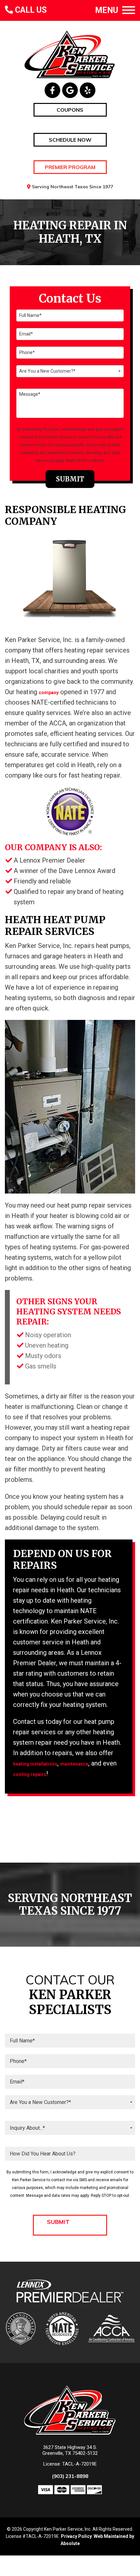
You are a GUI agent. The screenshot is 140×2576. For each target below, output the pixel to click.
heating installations (35, 1764)
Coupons (70, 110)
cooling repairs (30, 1774)
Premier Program (70, 167)
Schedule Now (70, 140)
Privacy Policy (76, 2536)
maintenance (74, 1764)
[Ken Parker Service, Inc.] (70, 54)
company (49, 693)
